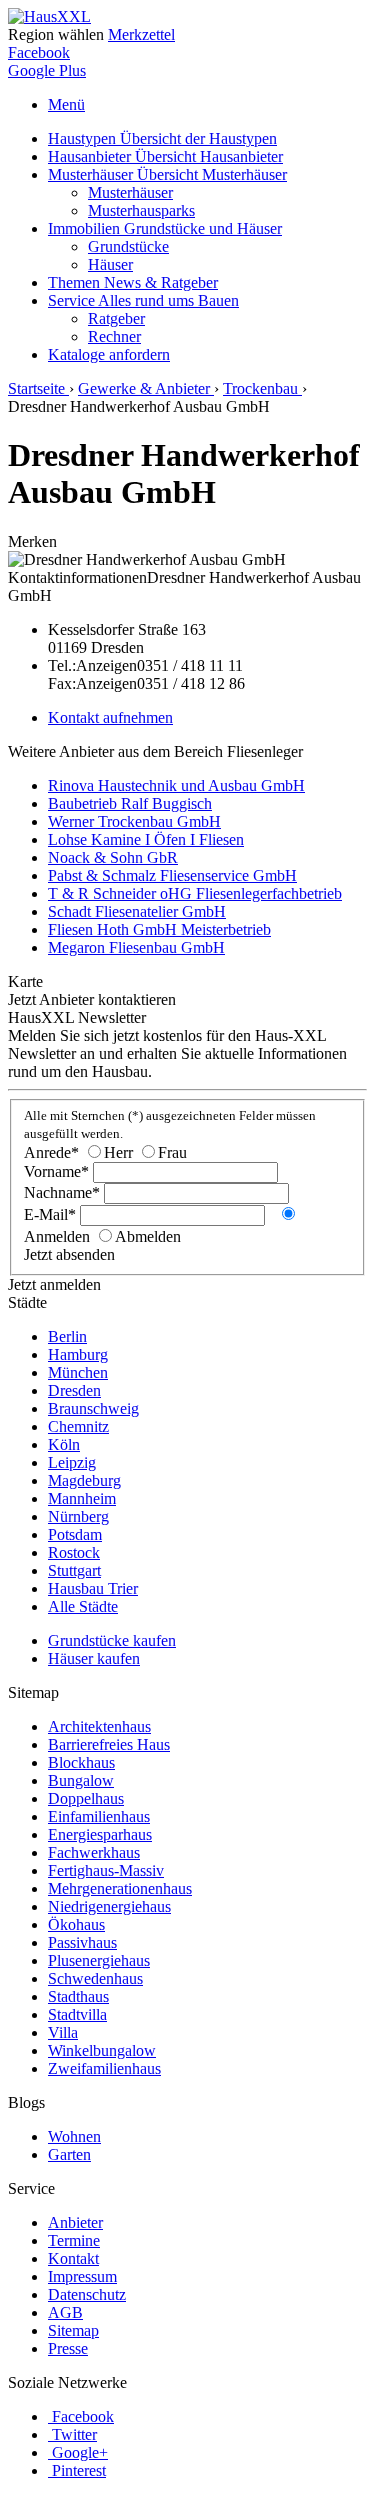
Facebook (39, 52)
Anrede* (51, 1152)
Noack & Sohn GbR (113, 857)
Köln (64, 1444)
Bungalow (81, 1780)
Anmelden (57, 1236)
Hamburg (78, 1354)
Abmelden (148, 1236)
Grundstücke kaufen (112, 1640)
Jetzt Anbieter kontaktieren (92, 999)
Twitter (74, 2434)
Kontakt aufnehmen (110, 717)
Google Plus (47, 70)
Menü (66, 104)
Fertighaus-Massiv (106, 1870)
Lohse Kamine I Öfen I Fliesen (146, 839)
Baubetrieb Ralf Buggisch (130, 803)
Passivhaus (82, 1942)
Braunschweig (93, 1408)
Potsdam (75, 1534)
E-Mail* (50, 1214)
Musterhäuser (167, 174)
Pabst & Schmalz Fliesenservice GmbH (172, 875)
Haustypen (162, 138)
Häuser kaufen (94, 1658)
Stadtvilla (77, 2014)
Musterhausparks (141, 210)
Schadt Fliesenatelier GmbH (137, 911)
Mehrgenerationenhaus (120, 1888)
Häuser (110, 264)
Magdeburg (84, 1480)
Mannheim (82, 1498)
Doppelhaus (86, 1798)
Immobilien (165, 228)
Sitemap (73, 2330)
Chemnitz (78, 1426)
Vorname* (56, 1171)
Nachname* (62, 1192)
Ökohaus (76, 1924)
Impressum (82, 2276)
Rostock (74, 1552)
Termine (74, 2240)
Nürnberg (78, 1516)
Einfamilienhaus (99, 1816)
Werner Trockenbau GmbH (134, 821)
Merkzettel (141, 34)
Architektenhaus (99, 1726)
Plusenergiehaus (99, 1960)
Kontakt (73, 2258)
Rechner (114, 336)
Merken (32, 541)
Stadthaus (78, 1996)
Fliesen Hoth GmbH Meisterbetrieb (159, 929)
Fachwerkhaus (94, 1852)
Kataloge (109, 354)
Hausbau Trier (93, 1588)
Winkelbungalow (102, 2050)
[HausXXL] (49, 16)
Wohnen (74, 2136)
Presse (68, 2348)
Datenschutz (87, 2294)
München (78, 1372)
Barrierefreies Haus (109, 1744)
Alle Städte (83, 1606)
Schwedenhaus (95, 1978)
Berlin (67, 1336)
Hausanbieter (165, 156)
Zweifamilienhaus (104, 2068)
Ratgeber (116, 318)
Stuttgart (74, 1570)
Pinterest (79, 2470)
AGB (65, 2312)
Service (143, 300)
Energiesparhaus (100, 1834)
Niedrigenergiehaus (109, 1906)
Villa (63, 2032)
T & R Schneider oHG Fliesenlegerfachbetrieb (195, 893)
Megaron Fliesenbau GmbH (136, 947)
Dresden (74, 1390)
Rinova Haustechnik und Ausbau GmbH (176, 785)
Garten (69, 2154)
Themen (133, 282)
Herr (118, 1152)
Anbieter (75, 2222)
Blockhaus (81, 1762)
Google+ (80, 2452)
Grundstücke (128, 246)
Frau (172, 1152)
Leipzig (72, 1462)
